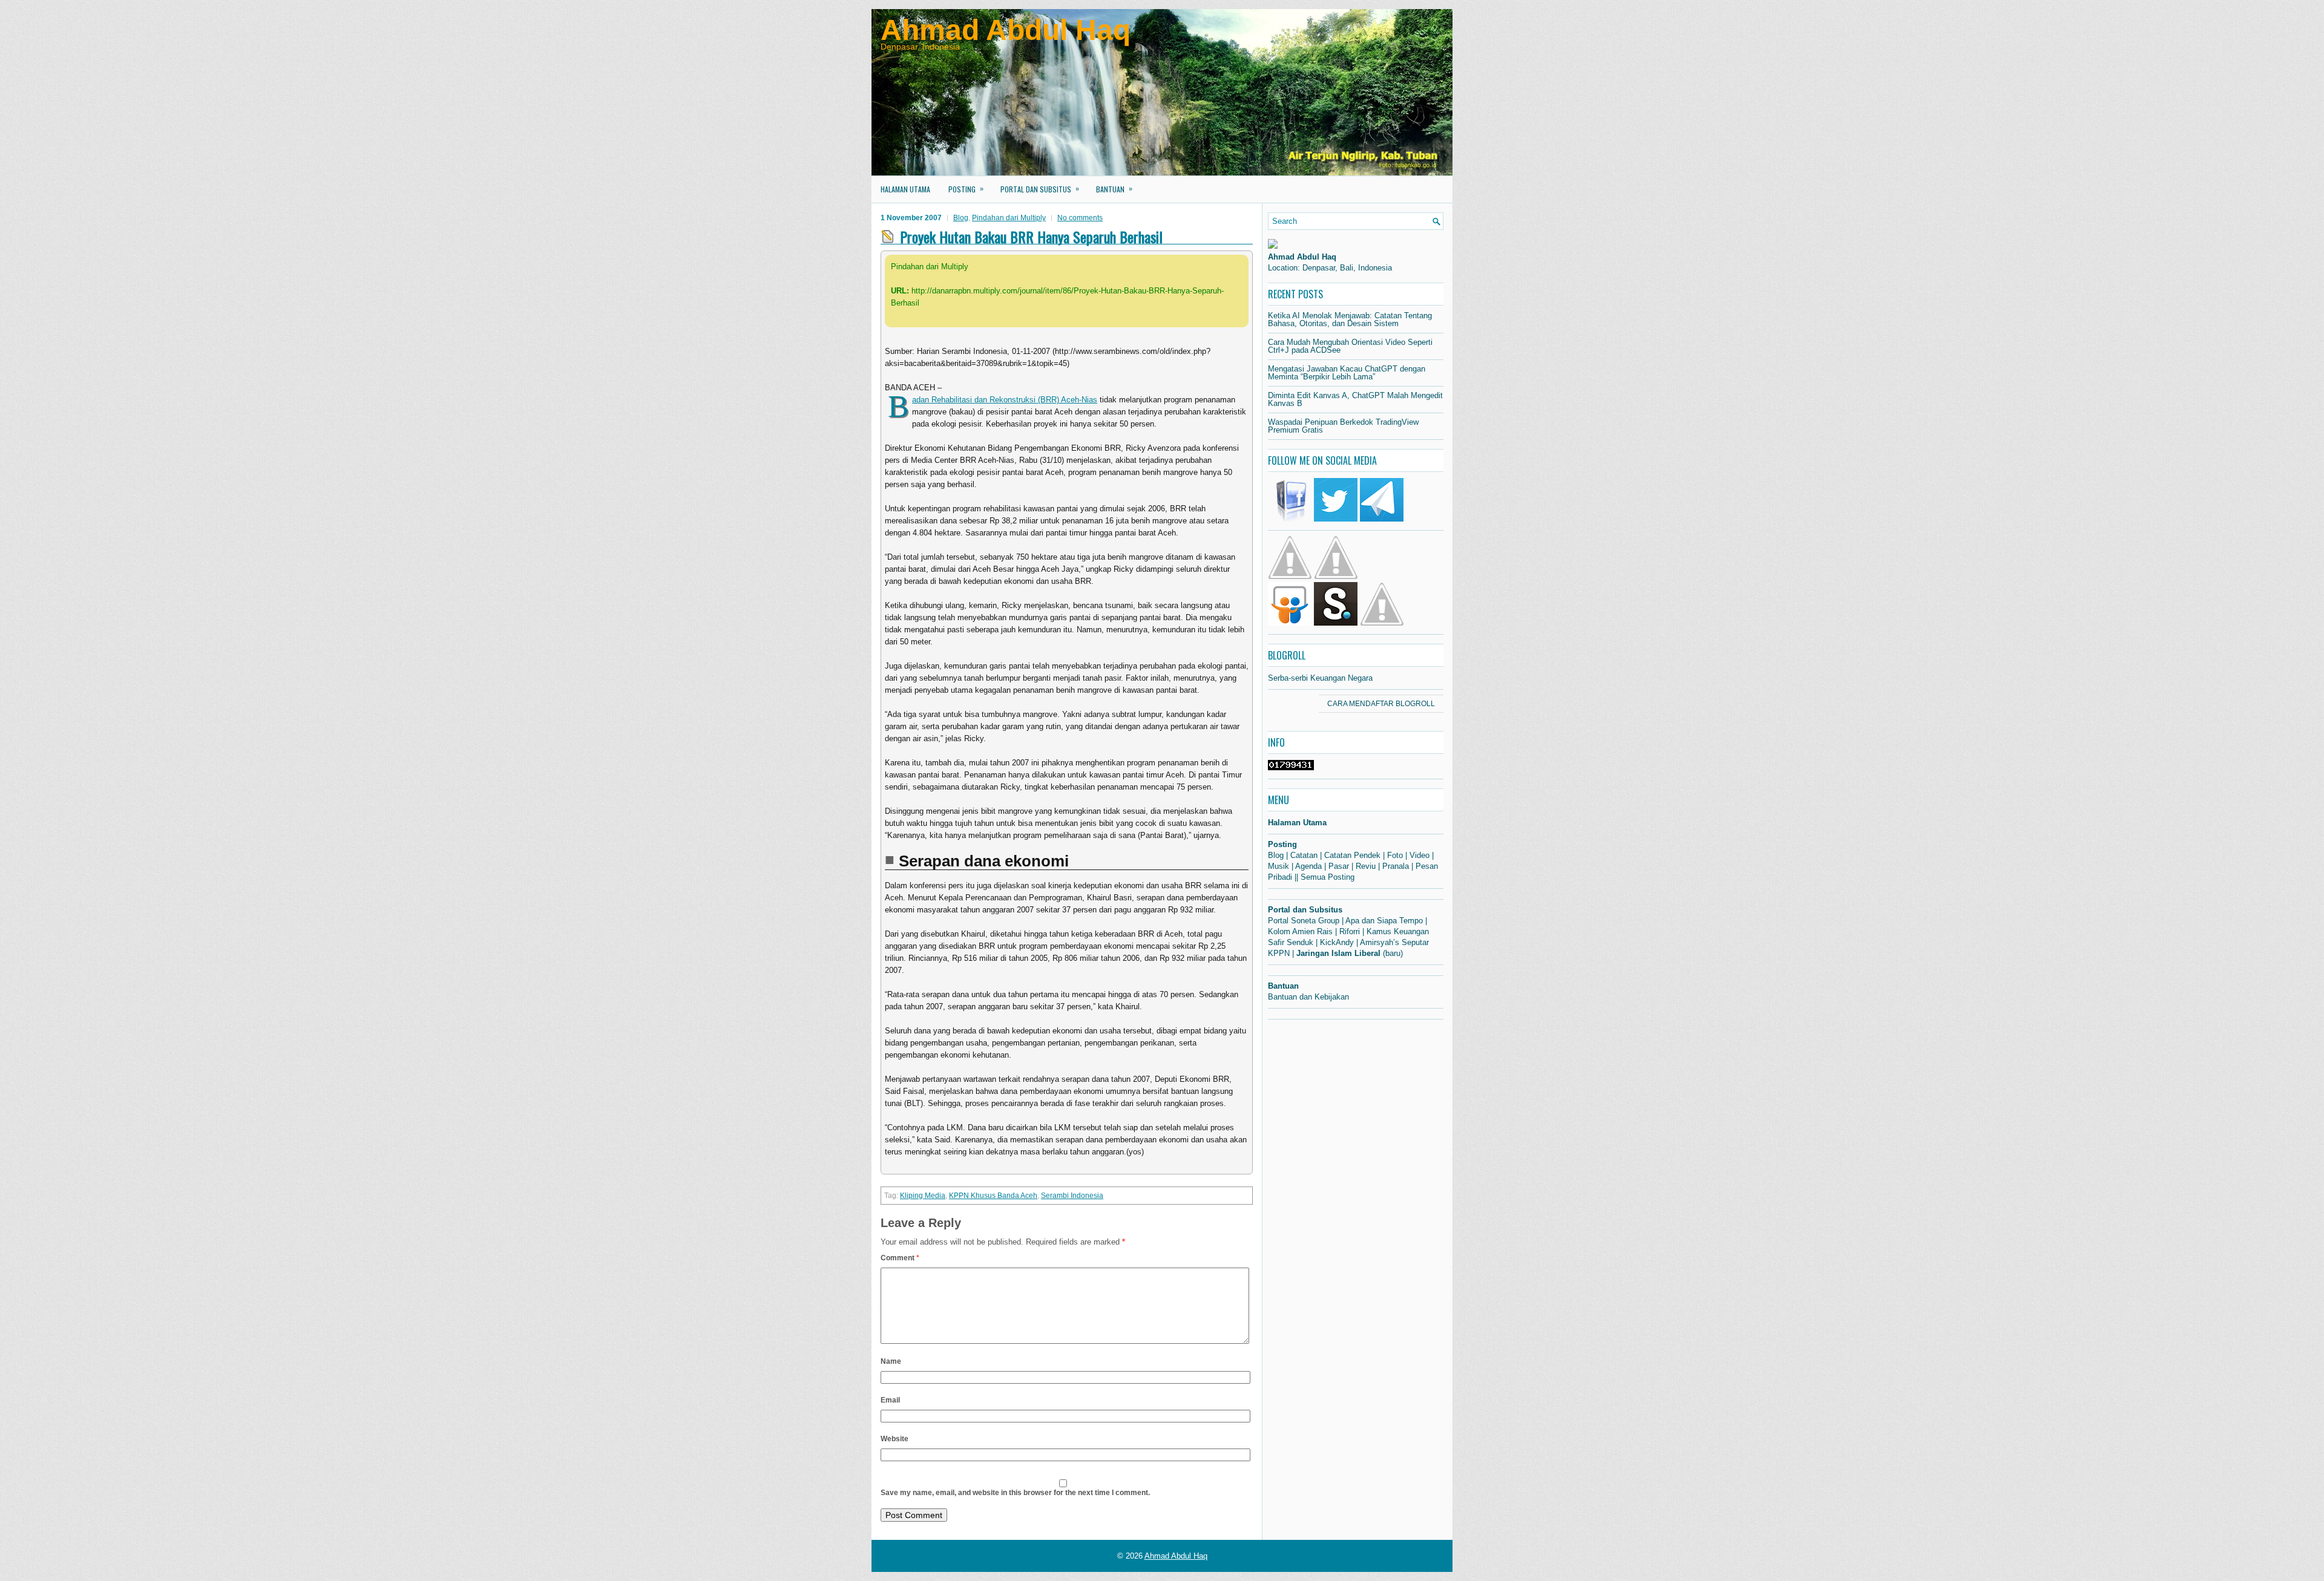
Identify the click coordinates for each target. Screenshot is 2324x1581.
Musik (1279, 866)
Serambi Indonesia (1072, 1196)
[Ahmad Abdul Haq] (1273, 246)
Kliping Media (923, 1196)
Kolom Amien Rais (1300, 931)
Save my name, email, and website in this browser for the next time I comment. (1015, 1493)
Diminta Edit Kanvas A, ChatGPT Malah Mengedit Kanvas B (1355, 399)
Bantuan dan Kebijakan (1308, 997)
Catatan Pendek (1352, 855)
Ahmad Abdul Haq (1006, 30)
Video (1420, 855)
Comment (900, 1258)
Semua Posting (1328, 877)
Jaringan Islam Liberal (1338, 953)
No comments (1080, 218)
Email (890, 1400)
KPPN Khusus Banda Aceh (993, 1196)
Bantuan (1114, 188)
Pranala (1396, 866)
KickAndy (1337, 942)
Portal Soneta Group (1304, 921)
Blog (961, 218)
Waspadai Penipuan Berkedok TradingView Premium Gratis (1343, 426)
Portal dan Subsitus (1040, 188)
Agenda (1308, 866)
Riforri (1350, 931)
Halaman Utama (905, 189)
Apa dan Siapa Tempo (1384, 921)
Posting (966, 188)
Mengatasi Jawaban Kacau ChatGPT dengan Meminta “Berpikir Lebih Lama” (1347, 373)
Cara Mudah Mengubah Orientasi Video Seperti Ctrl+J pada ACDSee (1350, 346)
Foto (1395, 855)
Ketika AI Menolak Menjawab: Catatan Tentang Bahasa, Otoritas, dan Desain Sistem (1350, 319)
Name (891, 1361)
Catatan (1304, 855)
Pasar (1339, 866)
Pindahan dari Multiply (1009, 218)
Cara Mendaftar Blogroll (1381, 704)
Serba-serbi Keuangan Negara (1320, 678)
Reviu (1366, 866)
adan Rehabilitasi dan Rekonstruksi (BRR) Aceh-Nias (1005, 400)
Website (894, 1439)
